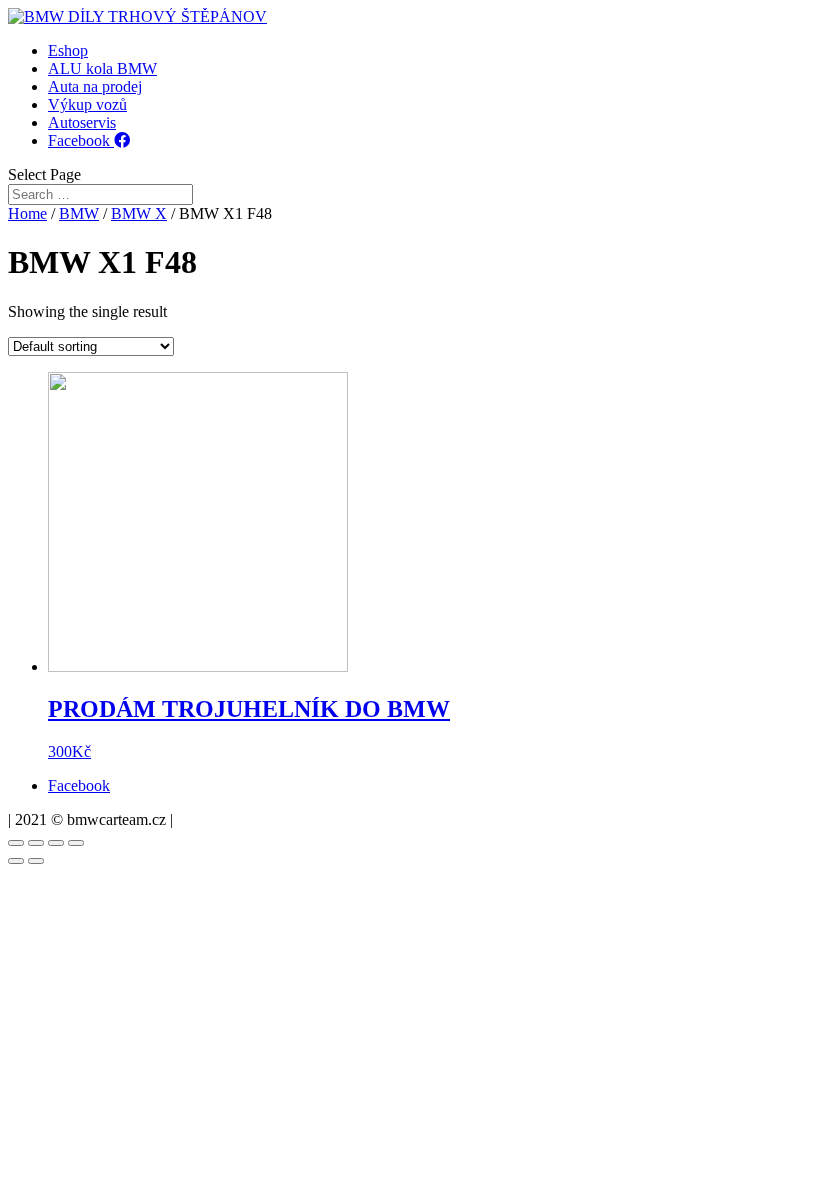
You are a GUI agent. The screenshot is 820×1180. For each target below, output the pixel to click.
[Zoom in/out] (76, 843)
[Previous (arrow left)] (16, 861)
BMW (79, 213)
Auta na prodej (95, 86)
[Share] (36, 843)
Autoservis (82, 122)
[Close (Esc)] (16, 843)
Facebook (81, 140)
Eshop (68, 50)
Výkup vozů (87, 104)
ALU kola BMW (102, 68)
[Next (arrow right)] (36, 861)
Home (27, 213)
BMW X (139, 213)
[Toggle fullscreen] (56, 843)
